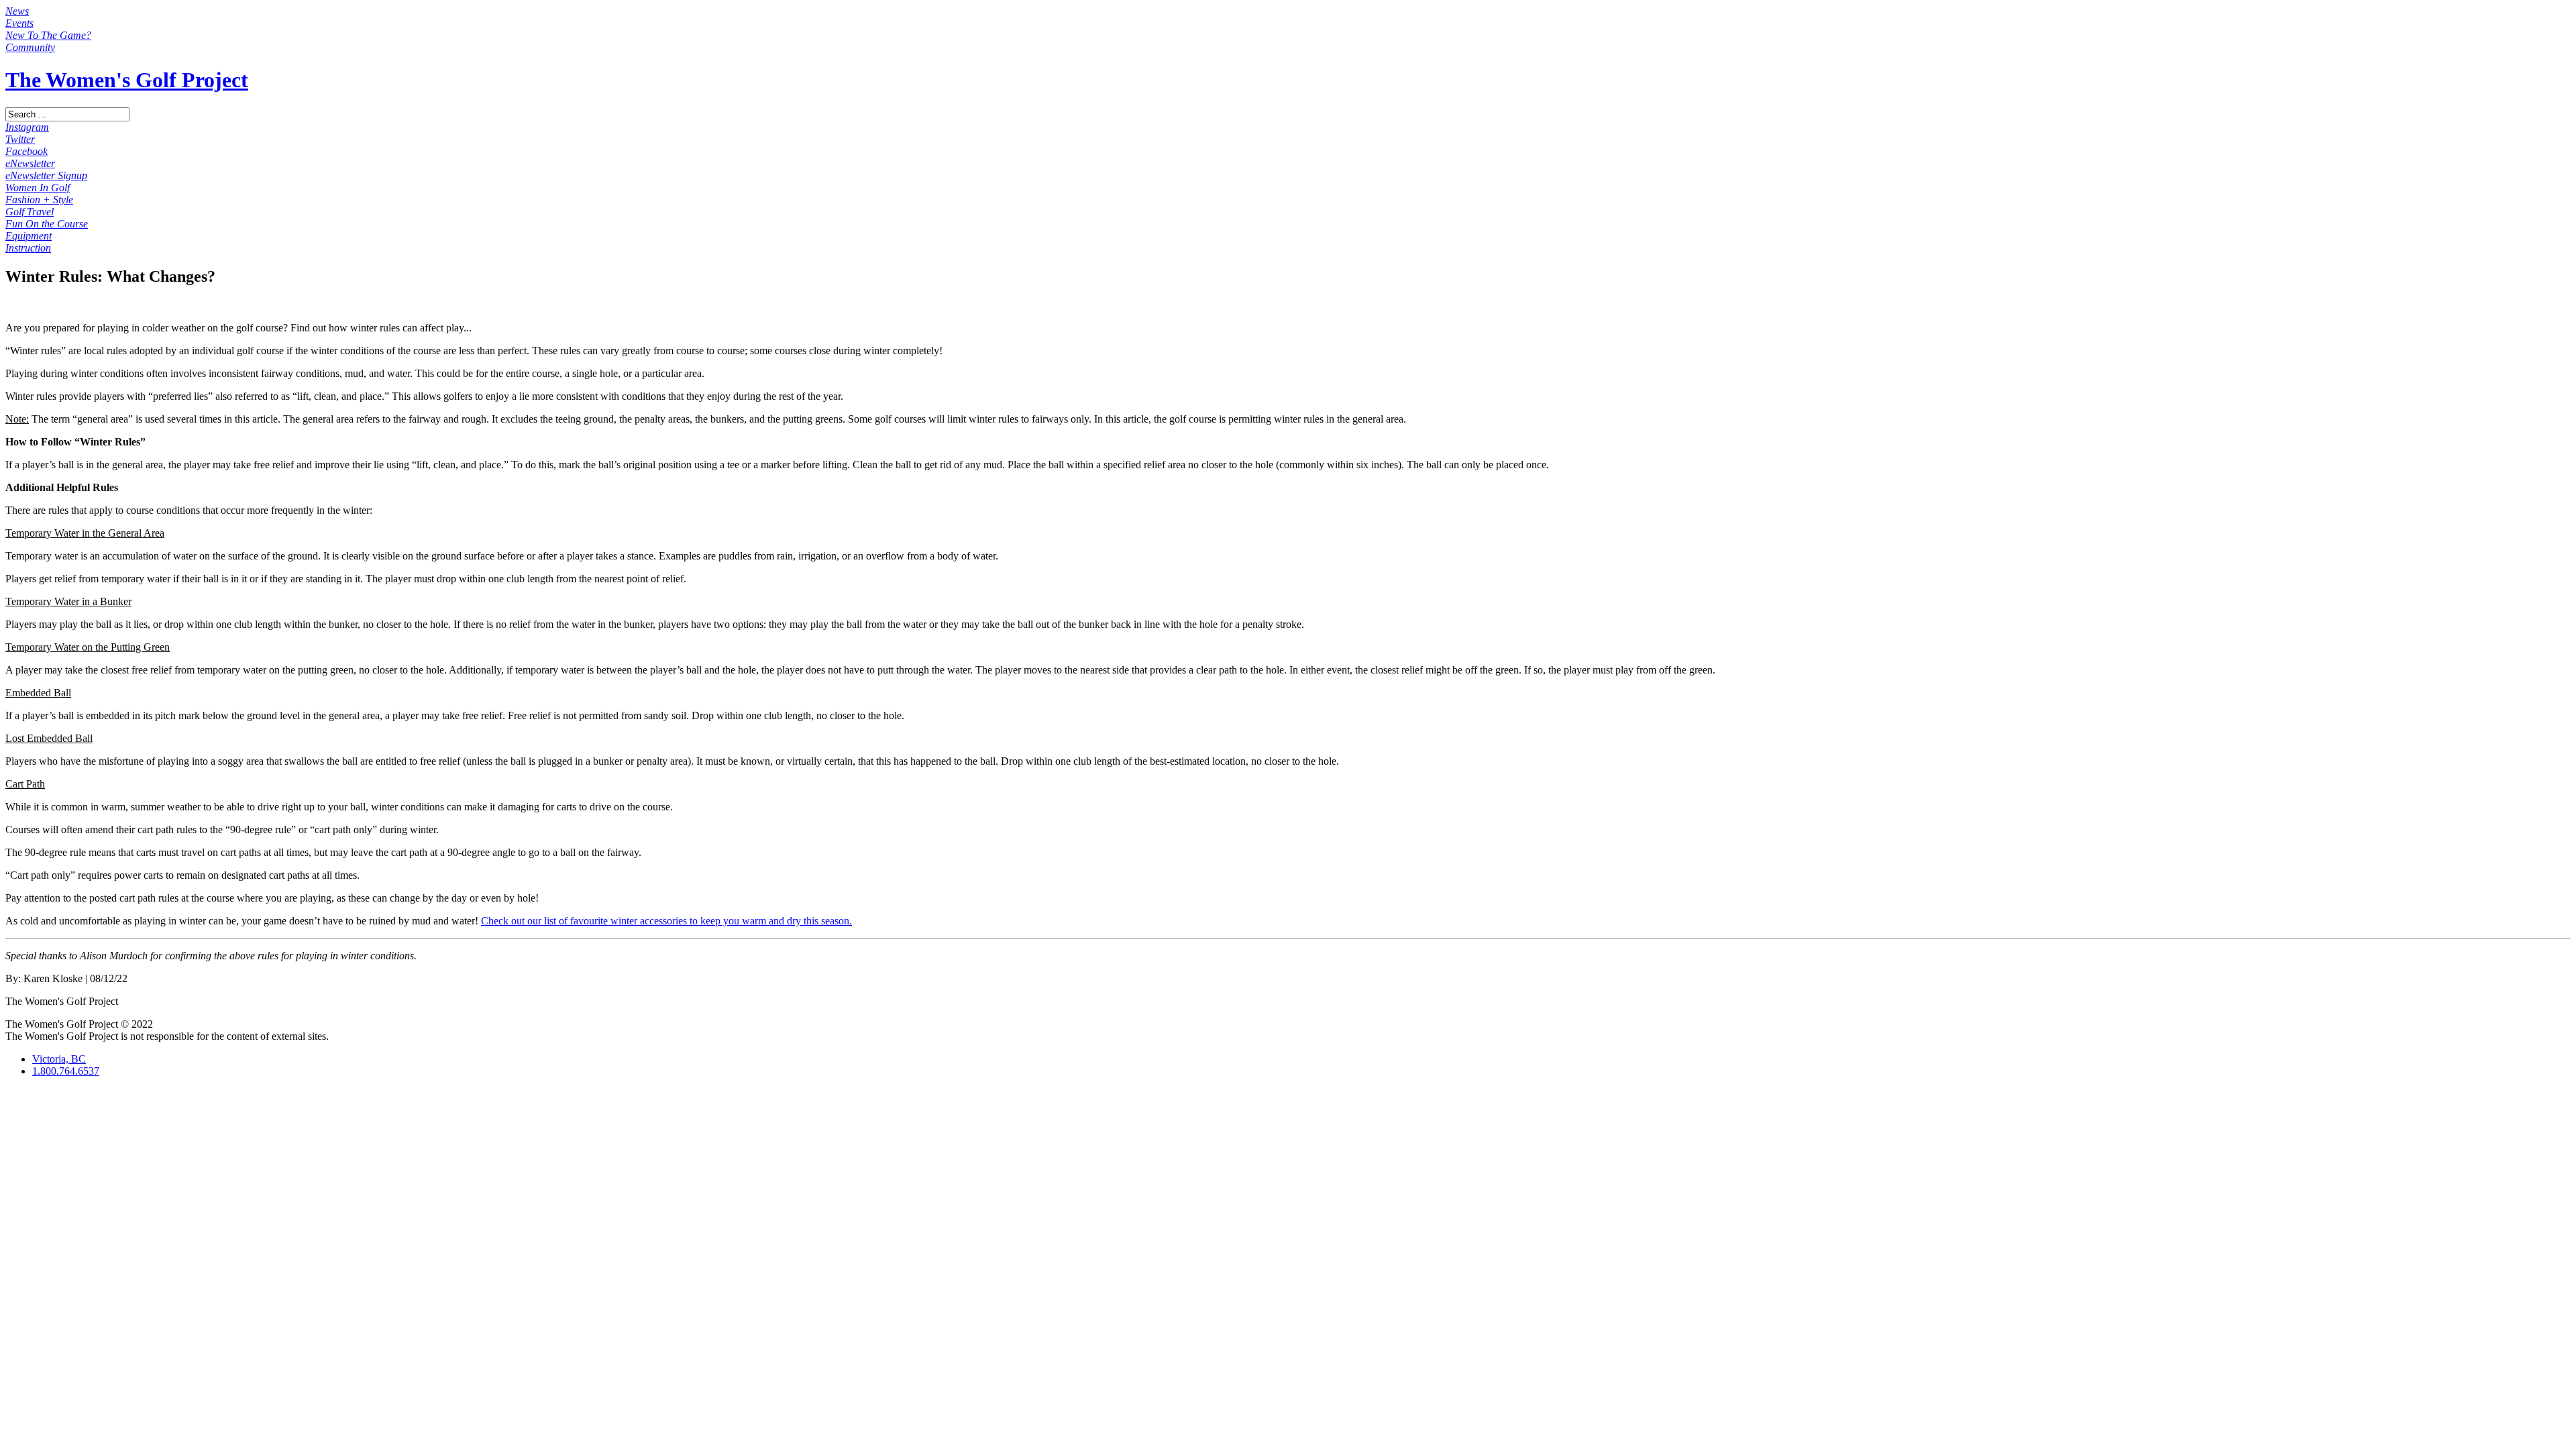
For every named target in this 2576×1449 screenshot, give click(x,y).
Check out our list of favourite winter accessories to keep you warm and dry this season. (666, 921)
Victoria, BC (59, 1059)
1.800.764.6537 (66, 1071)
